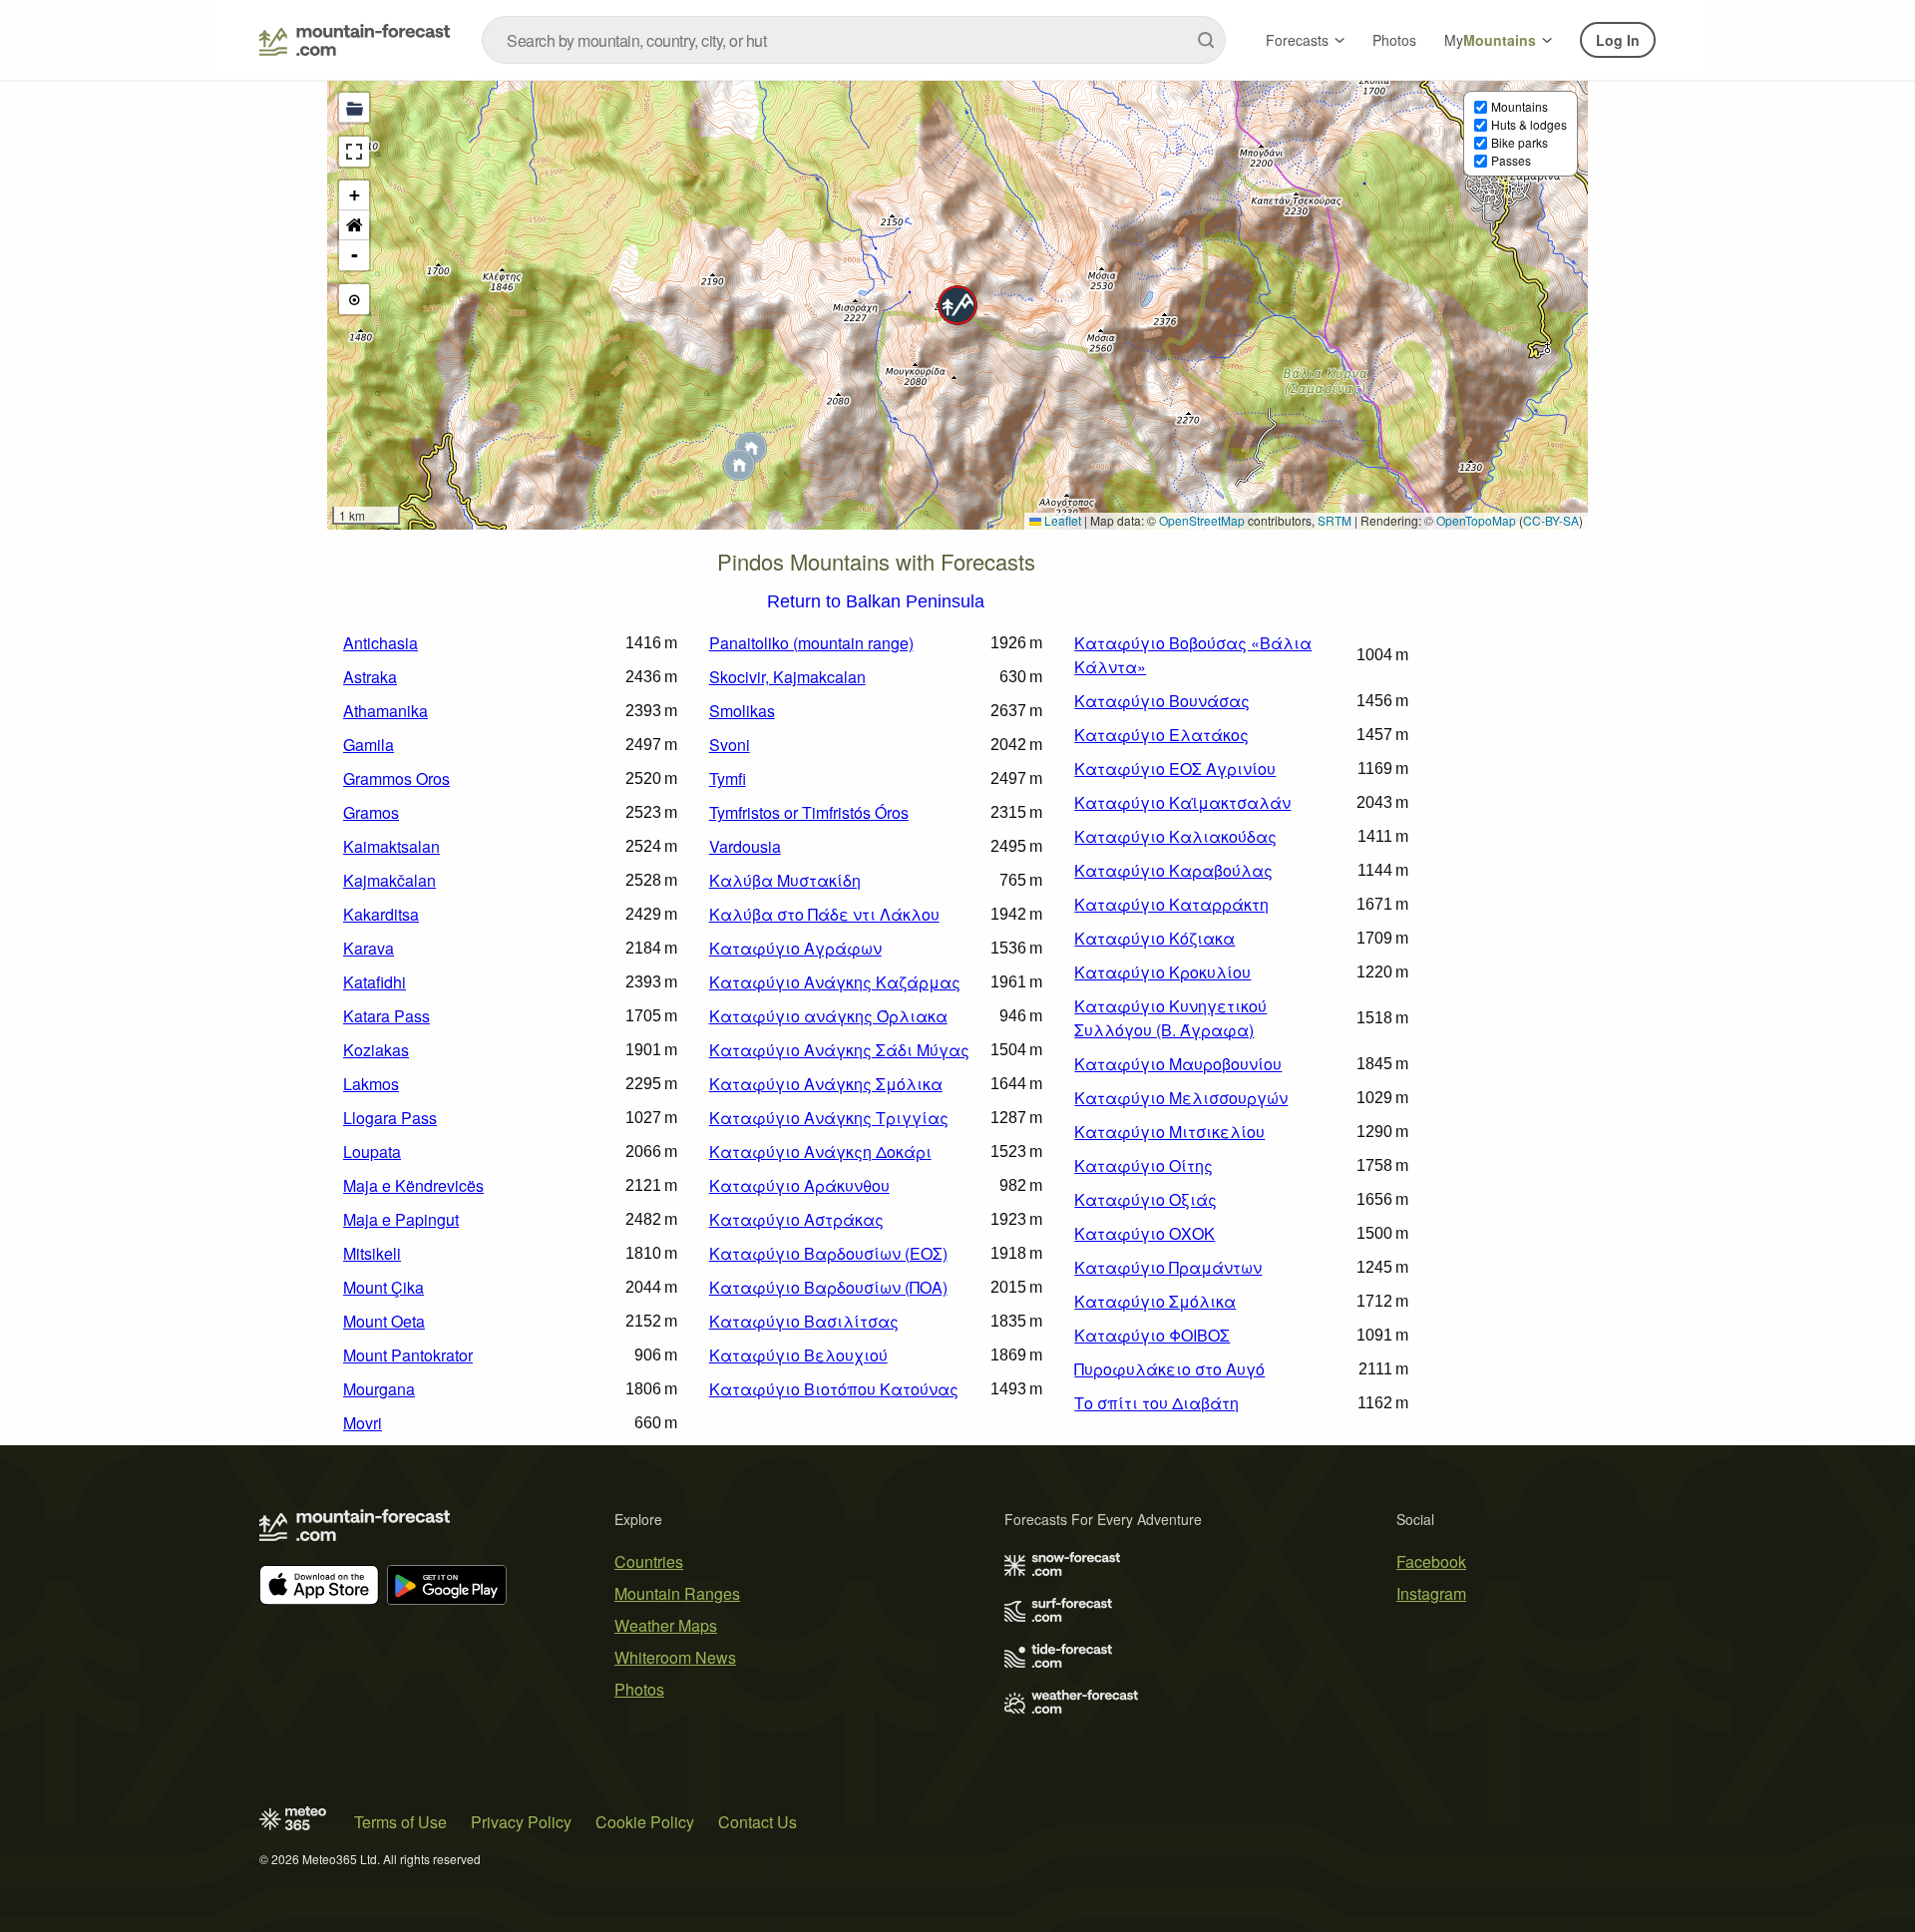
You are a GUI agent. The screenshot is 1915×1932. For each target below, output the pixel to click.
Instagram (1431, 1593)
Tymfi (728, 778)
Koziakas (376, 1050)
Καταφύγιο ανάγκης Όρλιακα (828, 1016)
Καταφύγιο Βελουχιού (798, 1355)
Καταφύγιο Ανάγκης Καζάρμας (835, 982)
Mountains (1520, 106)
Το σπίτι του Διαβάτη (1156, 1403)
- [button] (355, 255)
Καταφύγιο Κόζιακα (1154, 938)
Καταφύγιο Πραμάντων (1168, 1267)
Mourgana (379, 1389)
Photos (1394, 40)
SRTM (1335, 520)
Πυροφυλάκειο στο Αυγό (1169, 1369)
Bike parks (1520, 142)
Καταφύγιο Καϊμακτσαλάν (1182, 802)
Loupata (372, 1152)
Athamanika (385, 711)
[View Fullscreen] (354, 152)
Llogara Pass (390, 1118)
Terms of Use (400, 1822)
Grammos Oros (396, 778)
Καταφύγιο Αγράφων (795, 948)
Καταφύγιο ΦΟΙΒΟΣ (1152, 1335)
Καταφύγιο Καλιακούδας (1175, 836)
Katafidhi (375, 982)
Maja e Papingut (401, 1219)
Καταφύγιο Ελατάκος (1161, 735)
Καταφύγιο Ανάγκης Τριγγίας (829, 1118)
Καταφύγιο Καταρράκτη (1171, 904)
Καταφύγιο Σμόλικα (1155, 1301)
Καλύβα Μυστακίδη (785, 880)
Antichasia (381, 643)
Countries (649, 1561)
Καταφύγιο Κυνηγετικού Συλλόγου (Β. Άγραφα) (1170, 1018)
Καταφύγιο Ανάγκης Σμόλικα (826, 1084)
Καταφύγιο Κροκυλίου (1162, 972)
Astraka (370, 677)
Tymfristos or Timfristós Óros (809, 812)
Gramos (371, 812)
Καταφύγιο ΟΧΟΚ (1145, 1233)
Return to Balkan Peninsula (876, 602)
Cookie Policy (645, 1822)
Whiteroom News (675, 1657)
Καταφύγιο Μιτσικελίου (1169, 1132)
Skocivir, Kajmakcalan (787, 677)
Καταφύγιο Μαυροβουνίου (1178, 1064)
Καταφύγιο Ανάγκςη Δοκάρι (820, 1152)
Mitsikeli (372, 1253)
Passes (1511, 160)
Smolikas (742, 711)
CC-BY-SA (1551, 520)
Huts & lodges (1529, 124)
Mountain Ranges (677, 1593)
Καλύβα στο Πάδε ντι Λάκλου (824, 914)
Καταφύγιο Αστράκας (796, 1219)
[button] (957, 305)
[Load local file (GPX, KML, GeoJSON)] (354, 108)
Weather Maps (666, 1625)
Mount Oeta (384, 1321)
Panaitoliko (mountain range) (811, 643)
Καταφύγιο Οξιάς (1146, 1199)
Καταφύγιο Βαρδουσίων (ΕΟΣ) (828, 1253)
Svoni (730, 745)
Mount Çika (383, 1287)
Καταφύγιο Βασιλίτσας (804, 1321)
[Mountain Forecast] (355, 40)
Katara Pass (386, 1016)
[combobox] (854, 40)
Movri (363, 1423)
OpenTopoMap (1476, 520)
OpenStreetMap (1202, 520)
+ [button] (355, 195)
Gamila (369, 745)
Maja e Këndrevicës (413, 1185)
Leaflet (1061, 520)
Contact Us (758, 1822)
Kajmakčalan (389, 880)
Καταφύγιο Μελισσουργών (1181, 1098)
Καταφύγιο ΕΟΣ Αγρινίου (1175, 769)
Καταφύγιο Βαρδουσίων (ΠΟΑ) (828, 1287)
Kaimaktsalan (391, 846)
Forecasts (1297, 40)
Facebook (1431, 1561)
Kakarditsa (381, 914)
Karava (369, 948)
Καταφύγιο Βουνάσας (1162, 701)
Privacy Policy (521, 1822)
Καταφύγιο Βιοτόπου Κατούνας (834, 1389)
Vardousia (745, 846)
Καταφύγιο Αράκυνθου (799, 1185)
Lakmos (371, 1084)
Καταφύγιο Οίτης (1144, 1165)
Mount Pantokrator (408, 1355)
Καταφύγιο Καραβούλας (1173, 870)
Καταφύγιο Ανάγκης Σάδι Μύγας (839, 1050)
